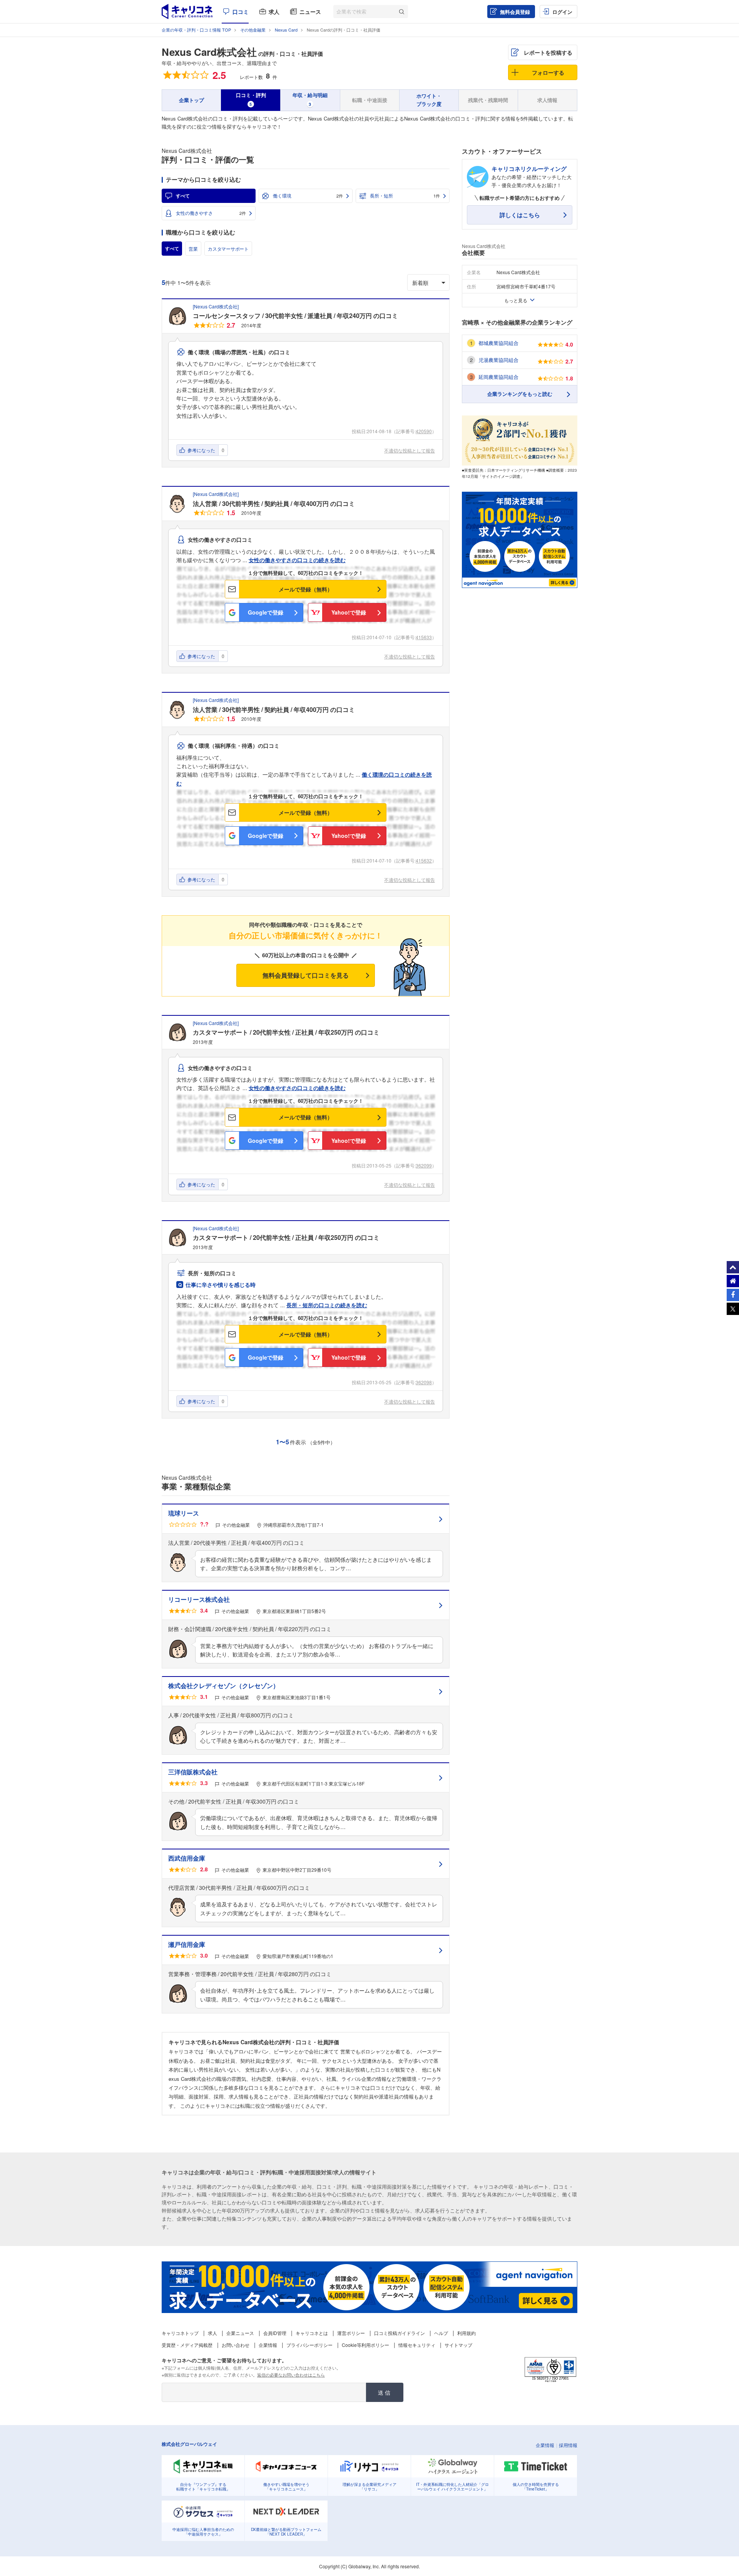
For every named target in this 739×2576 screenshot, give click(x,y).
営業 (193, 249)
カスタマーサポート (228, 249)
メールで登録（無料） (306, 589)
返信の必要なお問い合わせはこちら (291, 2375)
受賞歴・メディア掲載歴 (187, 2345)
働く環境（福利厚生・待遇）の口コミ (234, 745)
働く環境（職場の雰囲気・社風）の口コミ (239, 352)
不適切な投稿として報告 (410, 450)
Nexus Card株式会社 (209, 52)
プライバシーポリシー (309, 2345)
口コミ (241, 12)
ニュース (310, 12)
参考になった (201, 450)
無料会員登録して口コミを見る (306, 975)
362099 (424, 1165)
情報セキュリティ (417, 2345)
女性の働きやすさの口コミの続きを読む (297, 560)
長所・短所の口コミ (212, 1273)
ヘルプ (441, 2333)
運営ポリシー (351, 2333)
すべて (183, 196)
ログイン (562, 12)
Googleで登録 (266, 612)
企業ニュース (240, 2333)
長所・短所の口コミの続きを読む (327, 1305)
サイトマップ (458, 2345)
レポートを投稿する (548, 52)
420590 (424, 431)
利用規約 (466, 2333)
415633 (424, 637)
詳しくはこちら (520, 215)
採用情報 (568, 2445)
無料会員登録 (515, 12)
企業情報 (268, 2345)
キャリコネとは (312, 2333)
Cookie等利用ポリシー (365, 2345)
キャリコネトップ (180, 2333)
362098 (424, 1382)
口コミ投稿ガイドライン (400, 2333)
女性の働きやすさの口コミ (220, 539)
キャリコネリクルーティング (529, 169)
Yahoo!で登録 (349, 612)
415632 (424, 860)
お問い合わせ (236, 2345)
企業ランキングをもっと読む (520, 394)
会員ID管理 (275, 2333)
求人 (274, 12)
